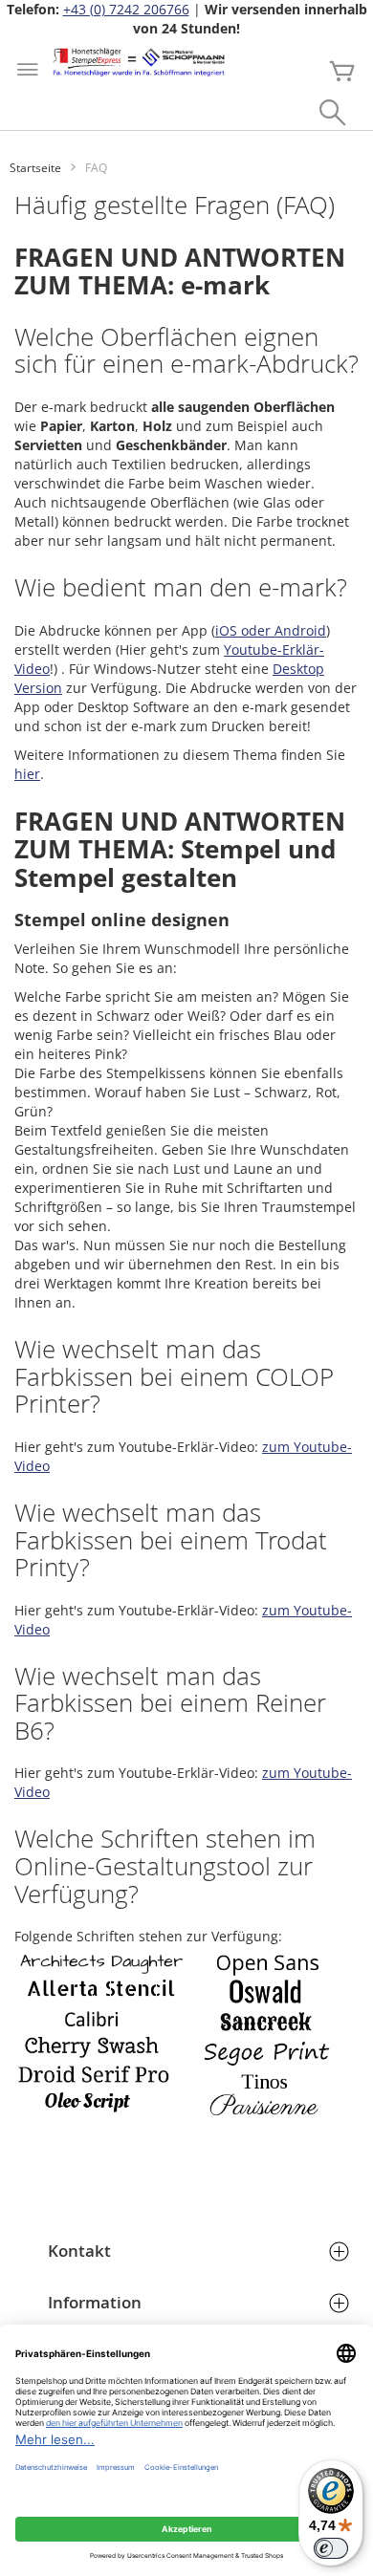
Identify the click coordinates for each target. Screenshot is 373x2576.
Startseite (35, 168)
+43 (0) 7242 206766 (126, 9)
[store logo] (139, 62)
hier (27, 774)
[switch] (331, 2548)
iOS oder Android (271, 630)
